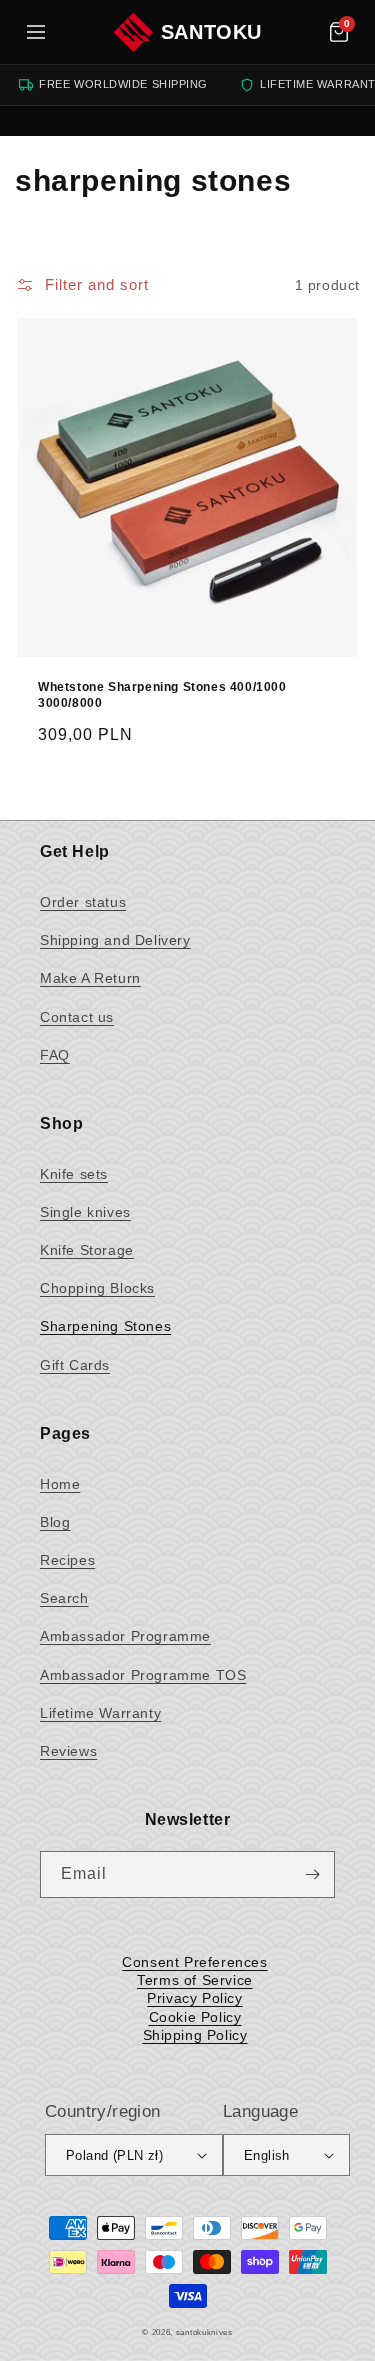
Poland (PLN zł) (114, 2155)
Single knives (85, 1212)
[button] (339, 32)
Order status (83, 902)
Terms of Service (195, 1980)
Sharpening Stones (105, 1326)
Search (64, 1598)
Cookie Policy (195, 2017)
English (267, 2155)
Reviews (68, 1751)
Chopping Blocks (97, 1288)
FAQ (55, 1055)
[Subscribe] (312, 1874)
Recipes (67, 1560)
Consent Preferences (194, 1962)
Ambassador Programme (125, 1636)
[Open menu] (36, 32)
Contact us (77, 1017)
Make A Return (90, 978)
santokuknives (204, 2332)
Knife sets (74, 1174)
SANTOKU (211, 32)
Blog (55, 1522)
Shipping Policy (195, 2035)
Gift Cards (75, 1365)
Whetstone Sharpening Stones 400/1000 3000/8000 (162, 695)
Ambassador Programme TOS (143, 1675)
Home (60, 1484)
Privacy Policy (194, 1998)
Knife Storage (87, 1250)
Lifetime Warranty (100, 1713)
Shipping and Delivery (115, 940)
